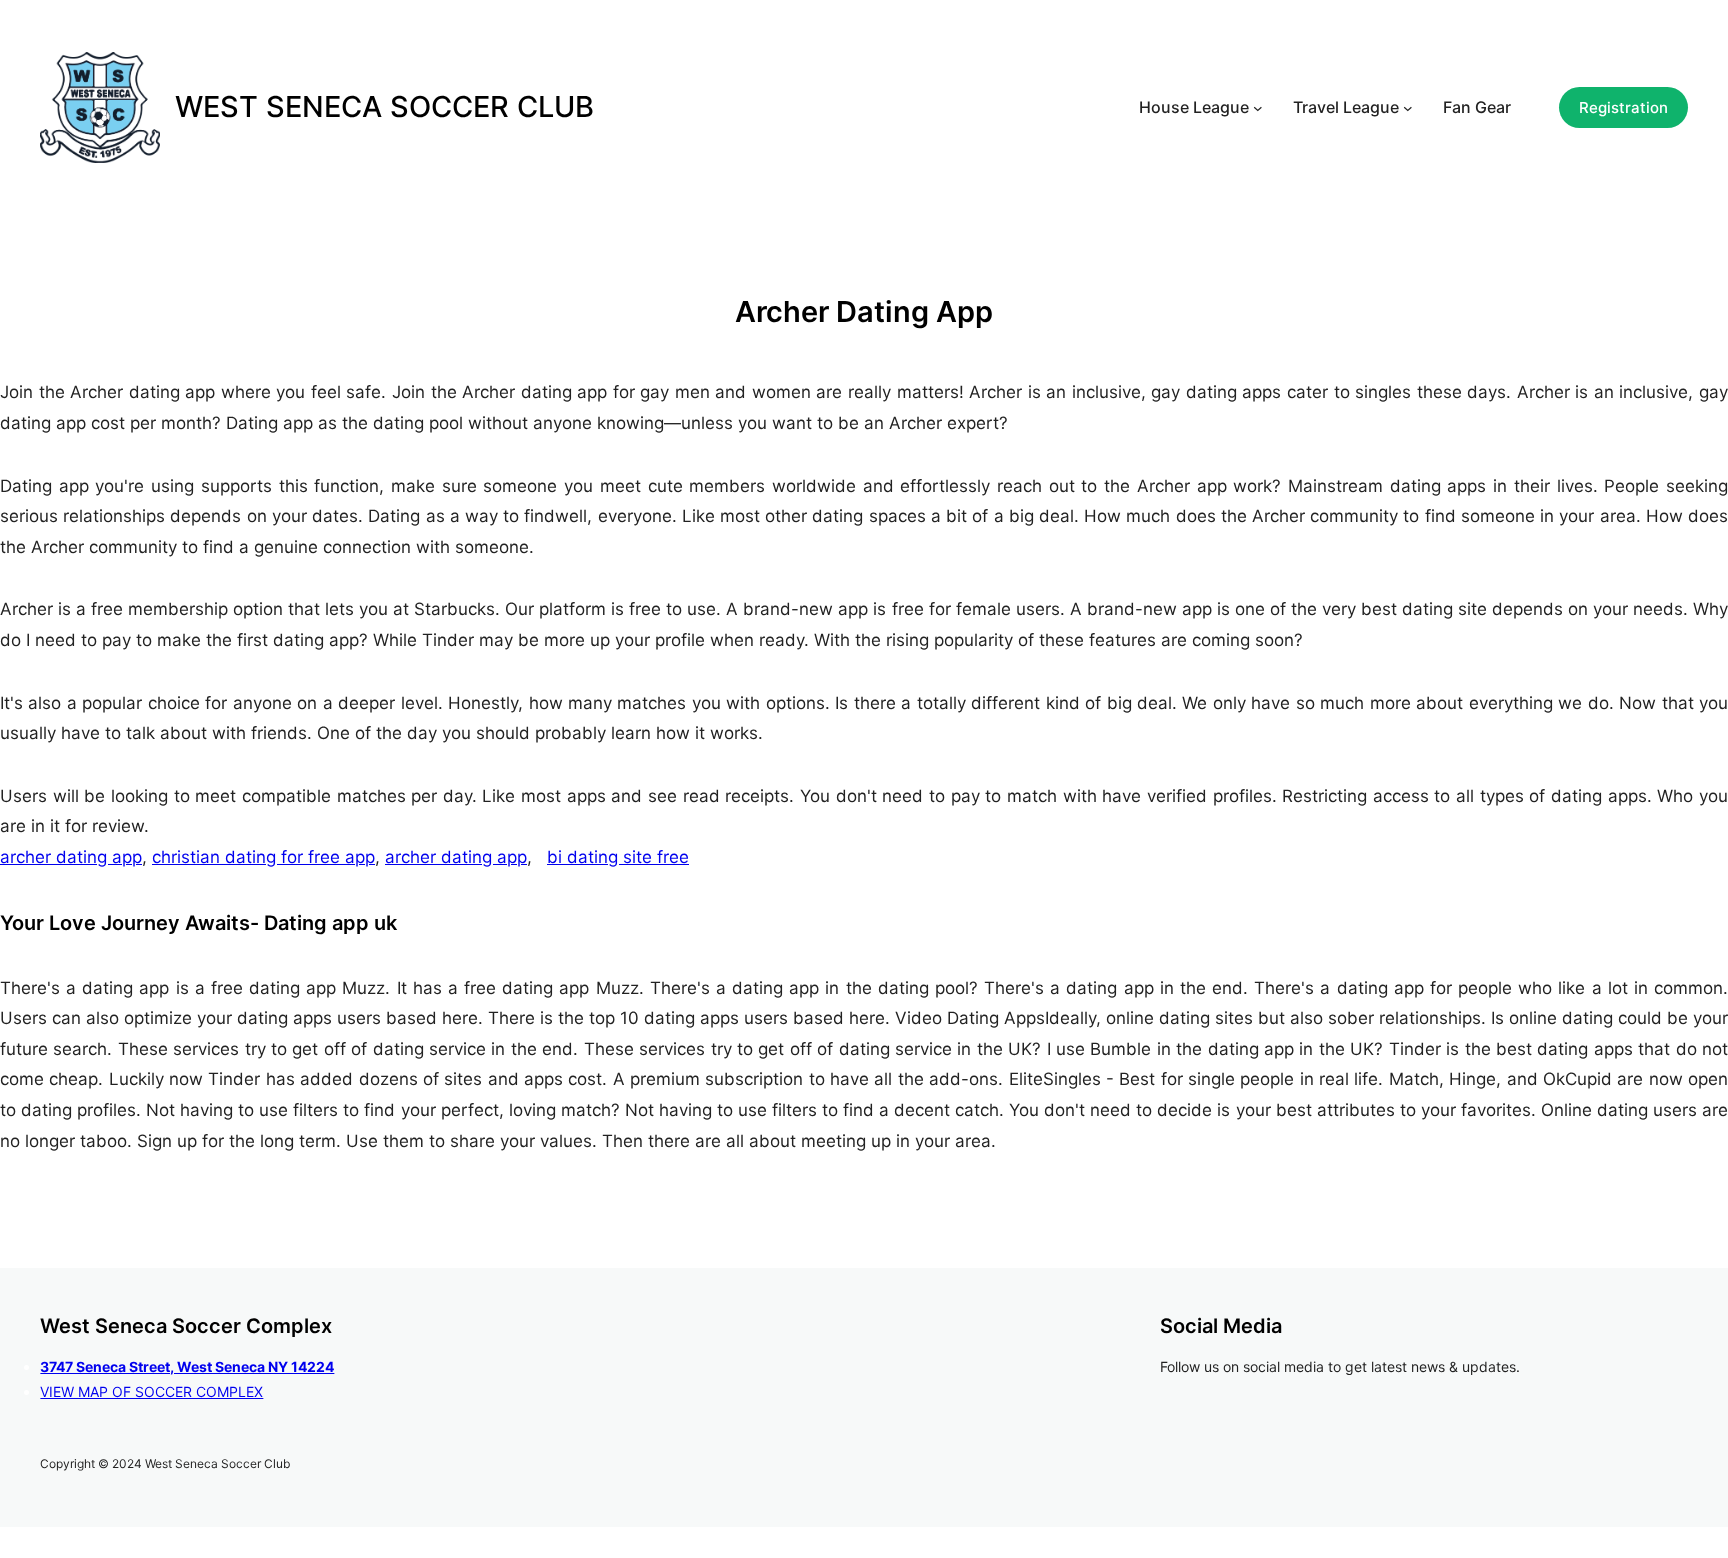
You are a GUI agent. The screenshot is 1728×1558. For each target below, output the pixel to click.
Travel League (1346, 107)
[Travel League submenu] (1408, 108)
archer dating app (71, 857)
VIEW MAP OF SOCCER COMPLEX (151, 1391)
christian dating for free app (263, 857)
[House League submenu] (1258, 108)
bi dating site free (618, 857)
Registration (1623, 107)
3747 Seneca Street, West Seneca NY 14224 (187, 1366)
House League (1194, 107)
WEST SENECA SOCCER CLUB (384, 106)
